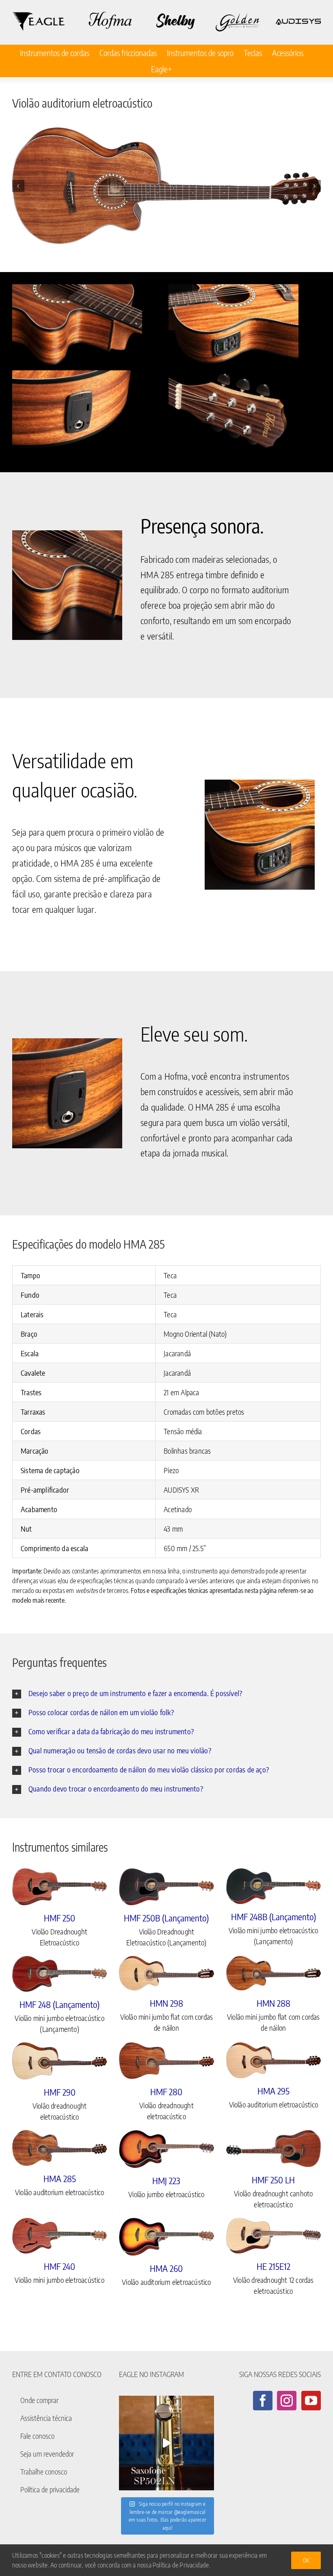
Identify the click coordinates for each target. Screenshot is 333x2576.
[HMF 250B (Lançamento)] (166, 1887)
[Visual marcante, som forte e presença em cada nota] (166, 2443)
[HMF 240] (59, 2236)
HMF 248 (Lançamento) (59, 2004)
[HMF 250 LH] (274, 2149)
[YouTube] (311, 2401)
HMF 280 (166, 2092)
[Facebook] (263, 2401)
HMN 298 (166, 2003)
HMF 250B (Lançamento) (166, 1918)
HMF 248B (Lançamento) (274, 1917)
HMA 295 (274, 2091)
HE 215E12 (274, 2266)
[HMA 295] (274, 2060)
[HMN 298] (166, 1973)
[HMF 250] (59, 1887)
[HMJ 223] (166, 2149)
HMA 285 (60, 2178)
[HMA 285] (59, 2148)
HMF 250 (59, 1918)
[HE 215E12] (274, 2236)
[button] (18, 186)
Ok (306, 2560)
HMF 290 (60, 2092)
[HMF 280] (166, 2061)
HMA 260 (166, 2268)
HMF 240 (59, 2266)
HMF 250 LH (273, 2180)
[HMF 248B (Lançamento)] (274, 1886)
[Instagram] (287, 2401)
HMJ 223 (166, 2181)
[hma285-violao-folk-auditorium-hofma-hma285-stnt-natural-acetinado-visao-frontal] (166, 186)
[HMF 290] (59, 2061)
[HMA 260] (166, 2237)
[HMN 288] (274, 1973)
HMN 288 (274, 2003)
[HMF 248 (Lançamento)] (59, 1974)
